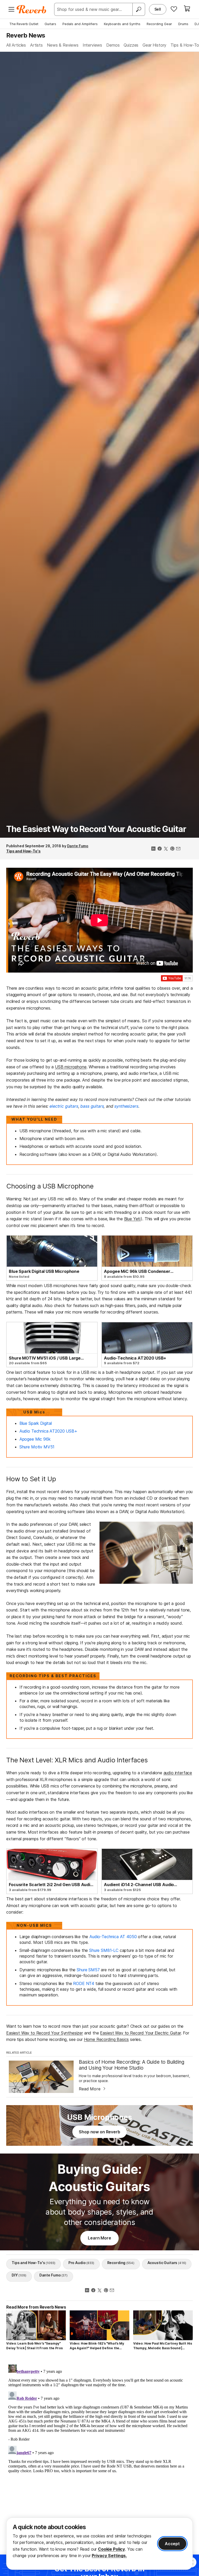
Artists (36, 45)
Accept (172, 2544)
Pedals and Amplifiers (80, 24)
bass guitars (92, 1106)
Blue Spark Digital (36, 1423)
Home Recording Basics (106, 2039)
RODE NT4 (84, 1983)
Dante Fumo (78, 846)
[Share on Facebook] (160, 849)
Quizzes (131, 45)
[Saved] (174, 9)
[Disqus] (99, 2427)
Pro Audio (81, 2263)
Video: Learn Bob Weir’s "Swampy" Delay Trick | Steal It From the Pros (34, 2346)
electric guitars (64, 1106)
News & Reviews (63, 45)
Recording (121, 2263)
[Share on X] (166, 849)
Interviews (92, 45)
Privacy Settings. (109, 2556)
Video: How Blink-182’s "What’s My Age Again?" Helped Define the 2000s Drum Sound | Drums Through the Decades (99, 2346)
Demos (113, 45)
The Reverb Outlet (24, 24)
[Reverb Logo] (31, 9)
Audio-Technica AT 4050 (113, 1937)
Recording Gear (159, 24)
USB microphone (71, 1067)
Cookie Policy (111, 2549)
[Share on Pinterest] (172, 849)
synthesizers (126, 1106)
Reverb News (26, 35)
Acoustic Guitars (167, 2263)
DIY (19, 2275)
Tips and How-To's (23, 851)
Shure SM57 (88, 1970)
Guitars (50, 24)
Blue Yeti (133, 1219)
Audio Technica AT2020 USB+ (48, 1431)
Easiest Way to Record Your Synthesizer (45, 2033)
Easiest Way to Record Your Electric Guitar (140, 2033)
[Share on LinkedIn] (153, 849)
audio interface (178, 1773)
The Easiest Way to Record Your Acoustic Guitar (96, 829)
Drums (183, 24)
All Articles (16, 45)
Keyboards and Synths (122, 24)
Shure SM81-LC (104, 1950)
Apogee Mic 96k (35, 1439)
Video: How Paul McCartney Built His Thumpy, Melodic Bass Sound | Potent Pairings (163, 2346)
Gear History (154, 45)
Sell (158, 9)
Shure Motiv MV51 (37, 1447)
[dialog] (99, 2544)
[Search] (139, 9)
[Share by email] (178, 849)
